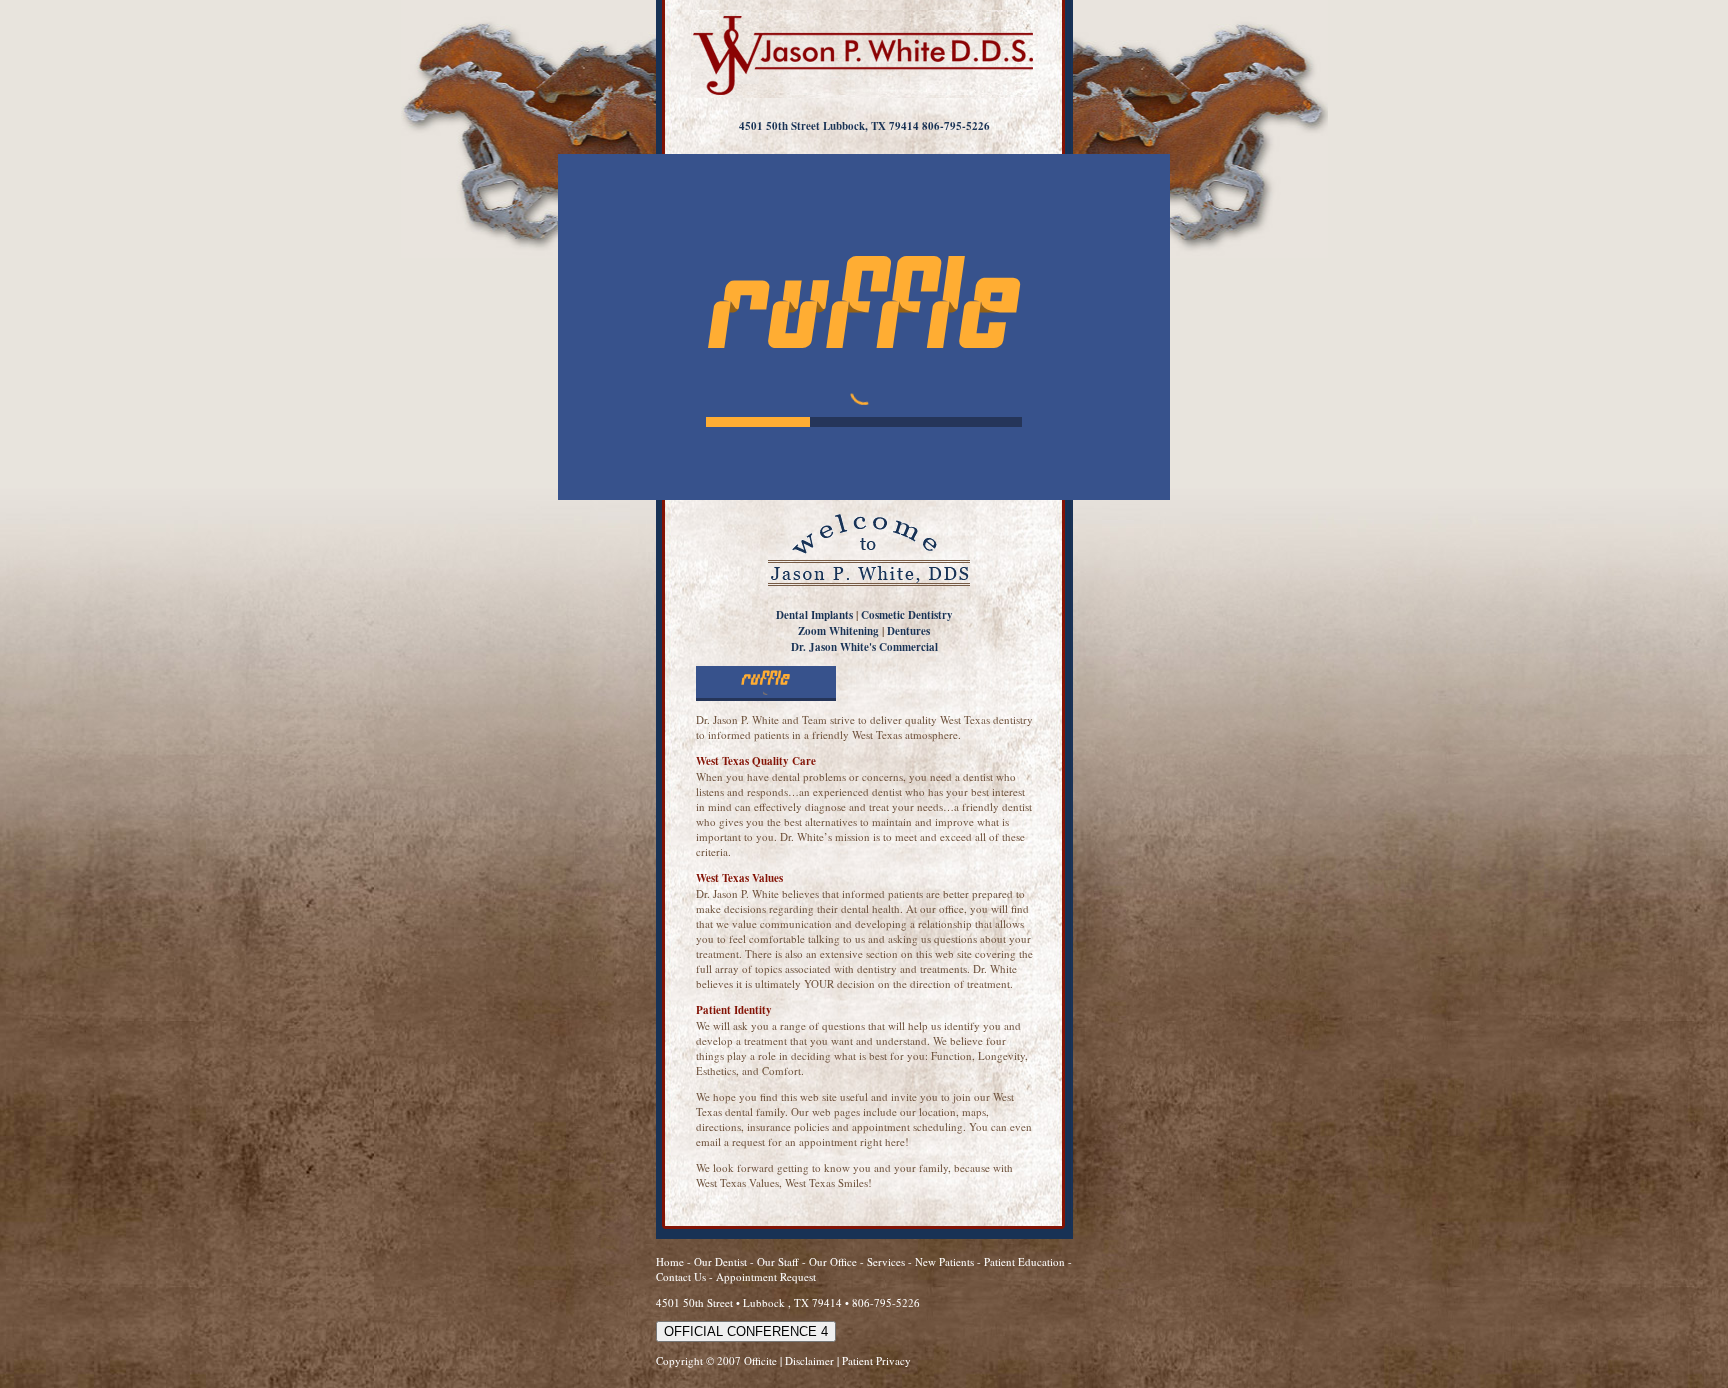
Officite (760, 1360)
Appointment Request (766, 1276)
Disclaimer (809, 1360)
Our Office (833, 1261)
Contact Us (681, 1276)
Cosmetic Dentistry (907, 615)
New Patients (944, 1261)
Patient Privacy (876, 1360)
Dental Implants (814, 615)
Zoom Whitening (838, 631)
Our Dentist (722, 1261)
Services (886, 1261)
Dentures (908, 631)
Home (670, 1261)
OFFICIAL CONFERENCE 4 (746, 1331)
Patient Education (1024, 1261)
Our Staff (779, 1261)
